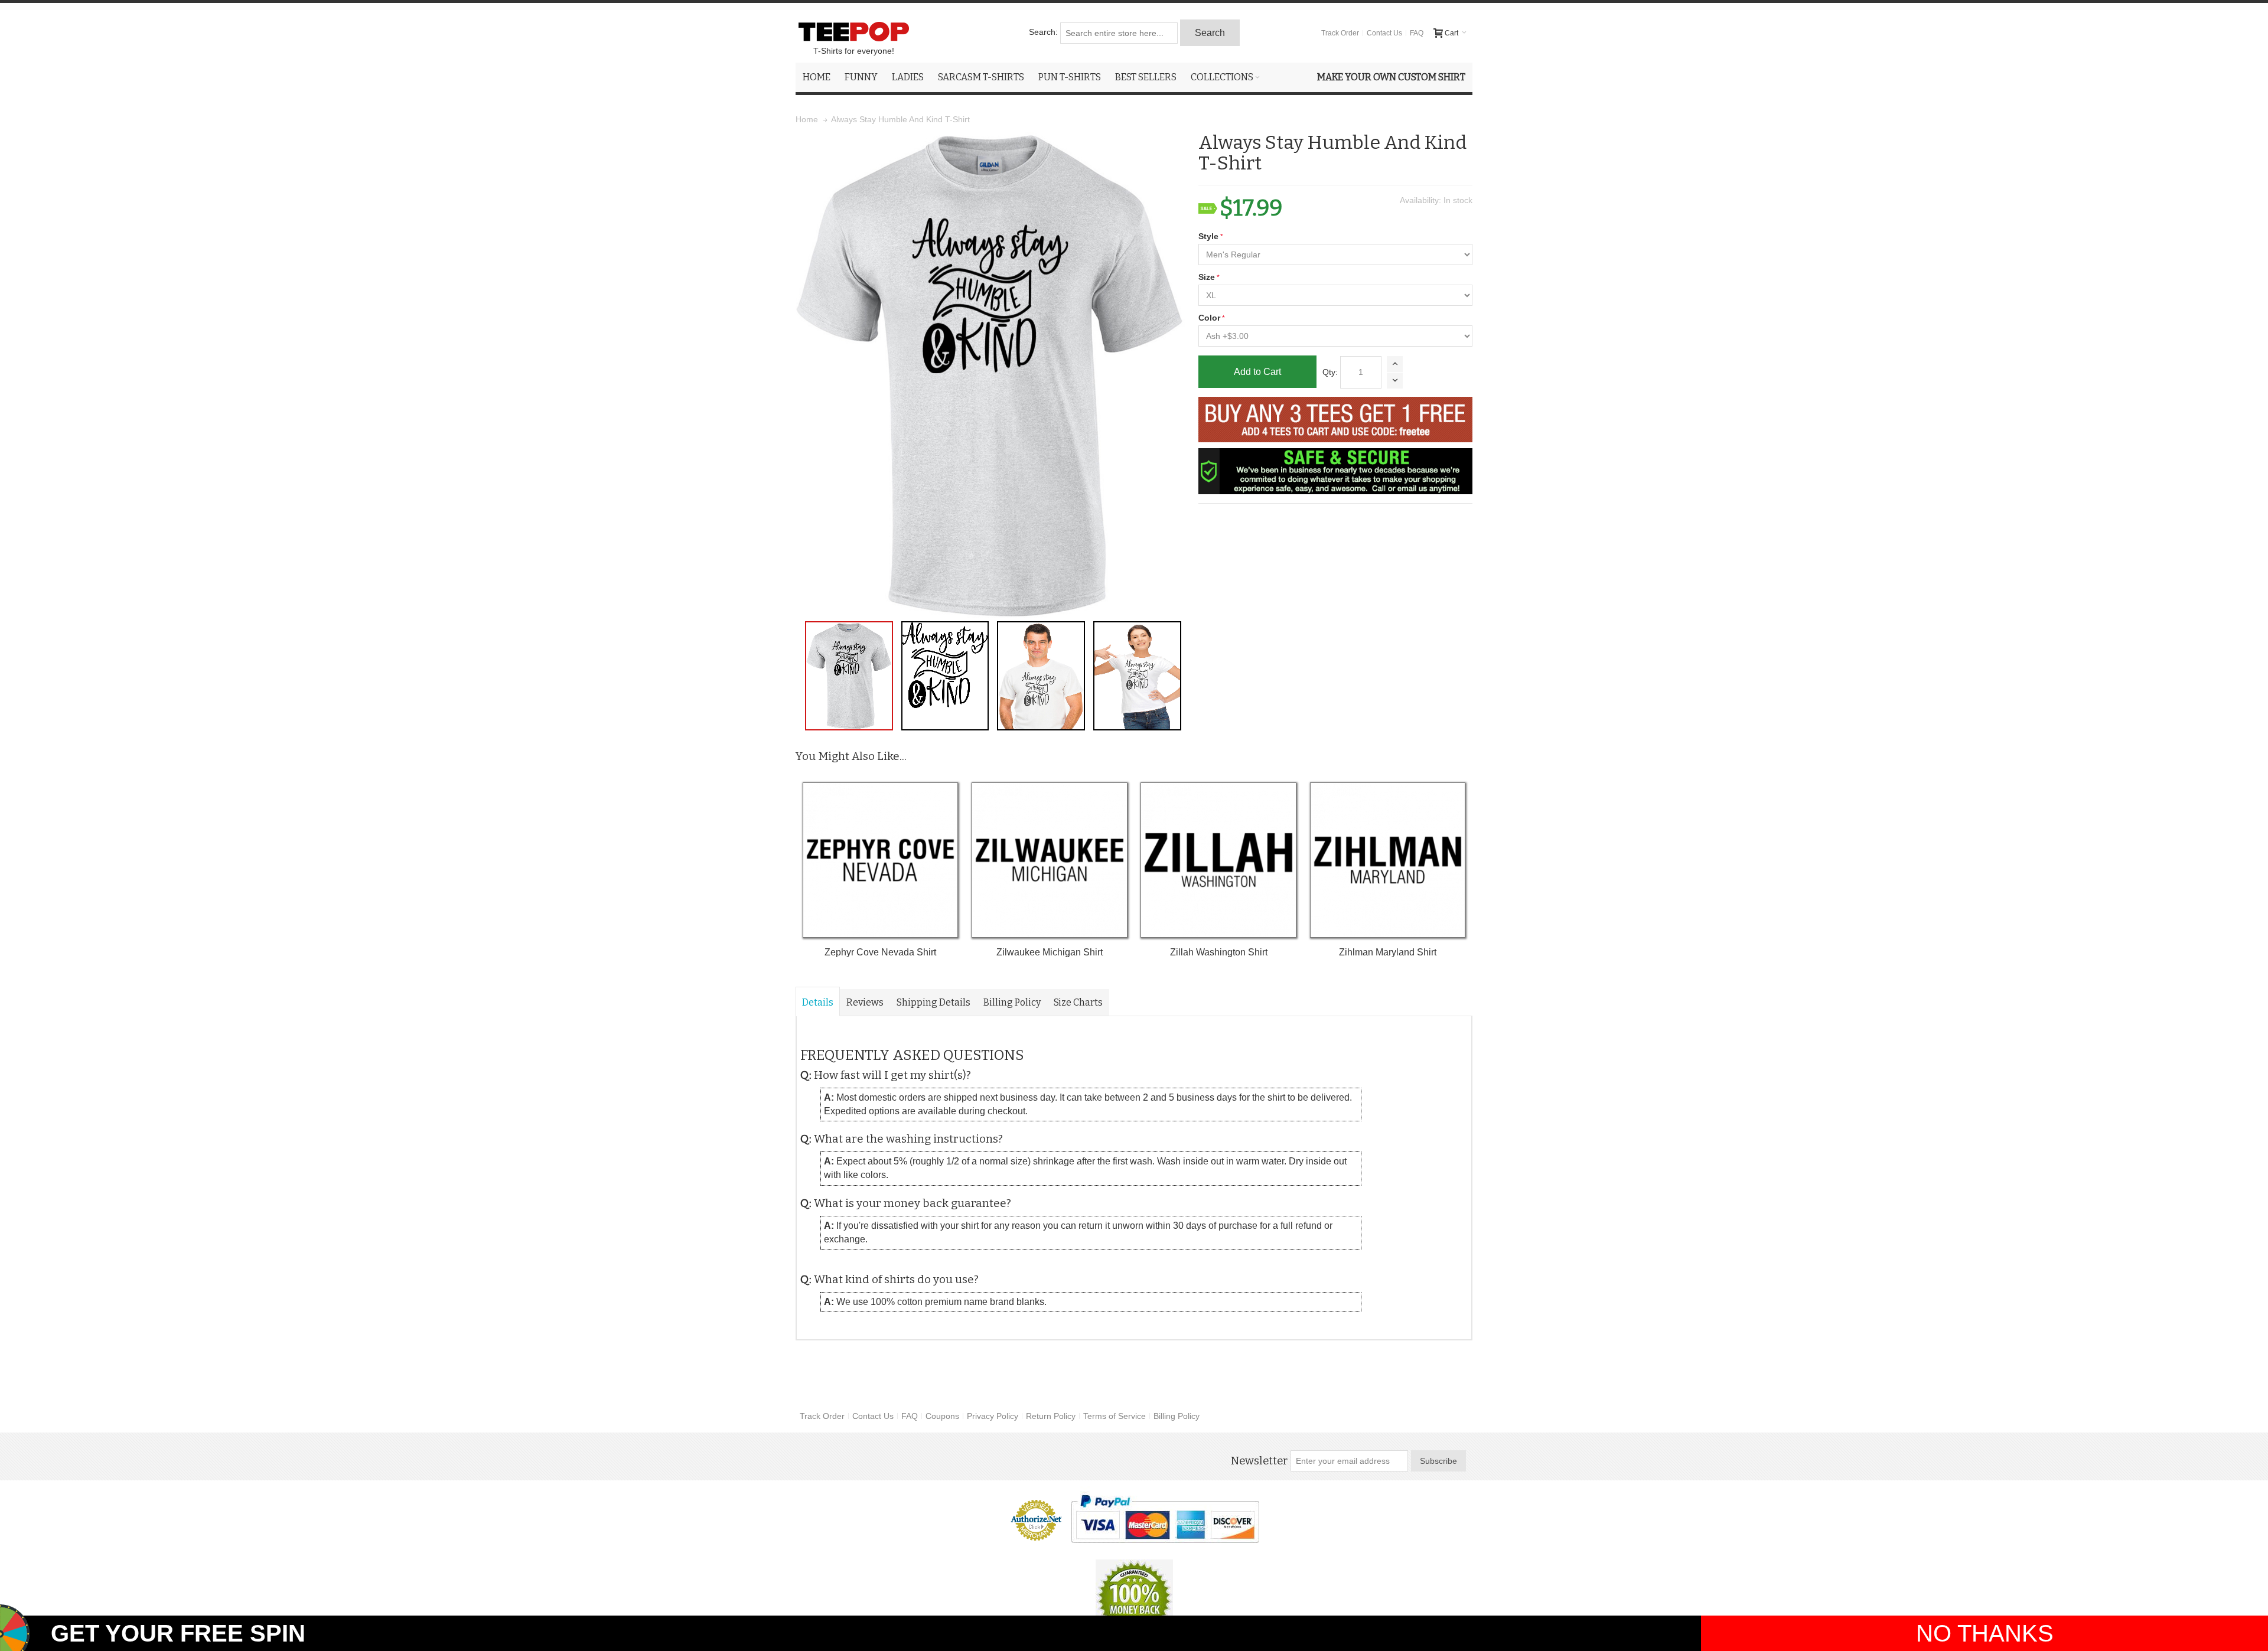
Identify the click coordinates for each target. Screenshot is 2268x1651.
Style (1208, 236)
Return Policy (1051, 1416)
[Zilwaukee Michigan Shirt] (1049, 860)
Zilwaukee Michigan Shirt (1050, 952)
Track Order (1340, 33)
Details (818, 1002)
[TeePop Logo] (853, 31)
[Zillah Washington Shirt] (1218, 860)
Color (1209, 318)
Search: (1043, 32)
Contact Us (1384, 33)
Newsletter (1259, 1461)
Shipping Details (933, 1002)
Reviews (865, 1002)
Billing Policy (1012, 1002)
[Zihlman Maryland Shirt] (1388, 860)
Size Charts (1078, 1002)
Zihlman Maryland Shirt (1388, 952)
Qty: (1330, 372)
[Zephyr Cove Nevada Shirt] (880, 860)
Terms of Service (1115, 1416)
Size (1207, 277)
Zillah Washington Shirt (1219, 952)
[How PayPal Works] (1165, 1519)
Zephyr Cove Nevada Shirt (880, 952)
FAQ (1417, 33)
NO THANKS (1985, 1633)
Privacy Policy (993, 1416)
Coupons (942, 1416)
